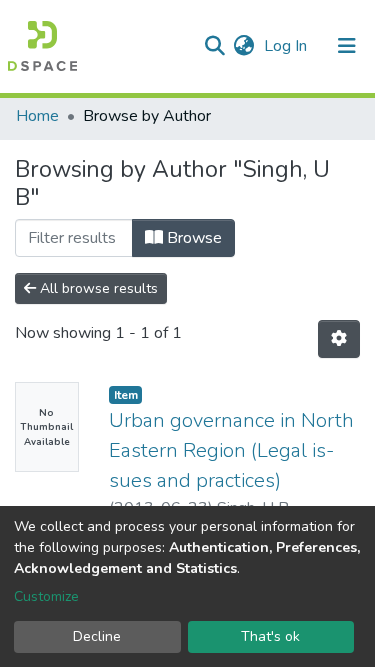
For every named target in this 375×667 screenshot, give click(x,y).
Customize (46, 596)
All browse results (97, 288)
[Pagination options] (339, 339)
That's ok (270, 636)
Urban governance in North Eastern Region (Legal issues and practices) (231, 450)
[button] (243, 46)
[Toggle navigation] (347, 46)
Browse (192, 238)
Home (37, 116)
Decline (97, 636)
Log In (287, 46)
